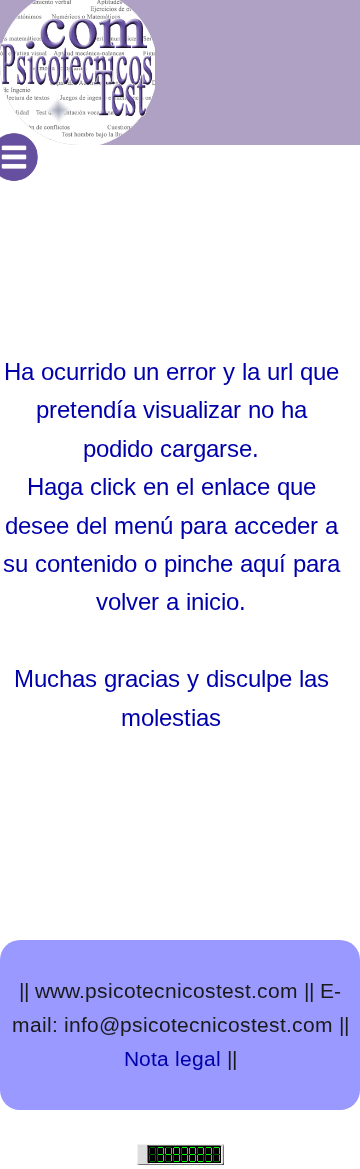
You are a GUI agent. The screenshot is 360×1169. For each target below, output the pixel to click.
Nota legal (172, 1058)
